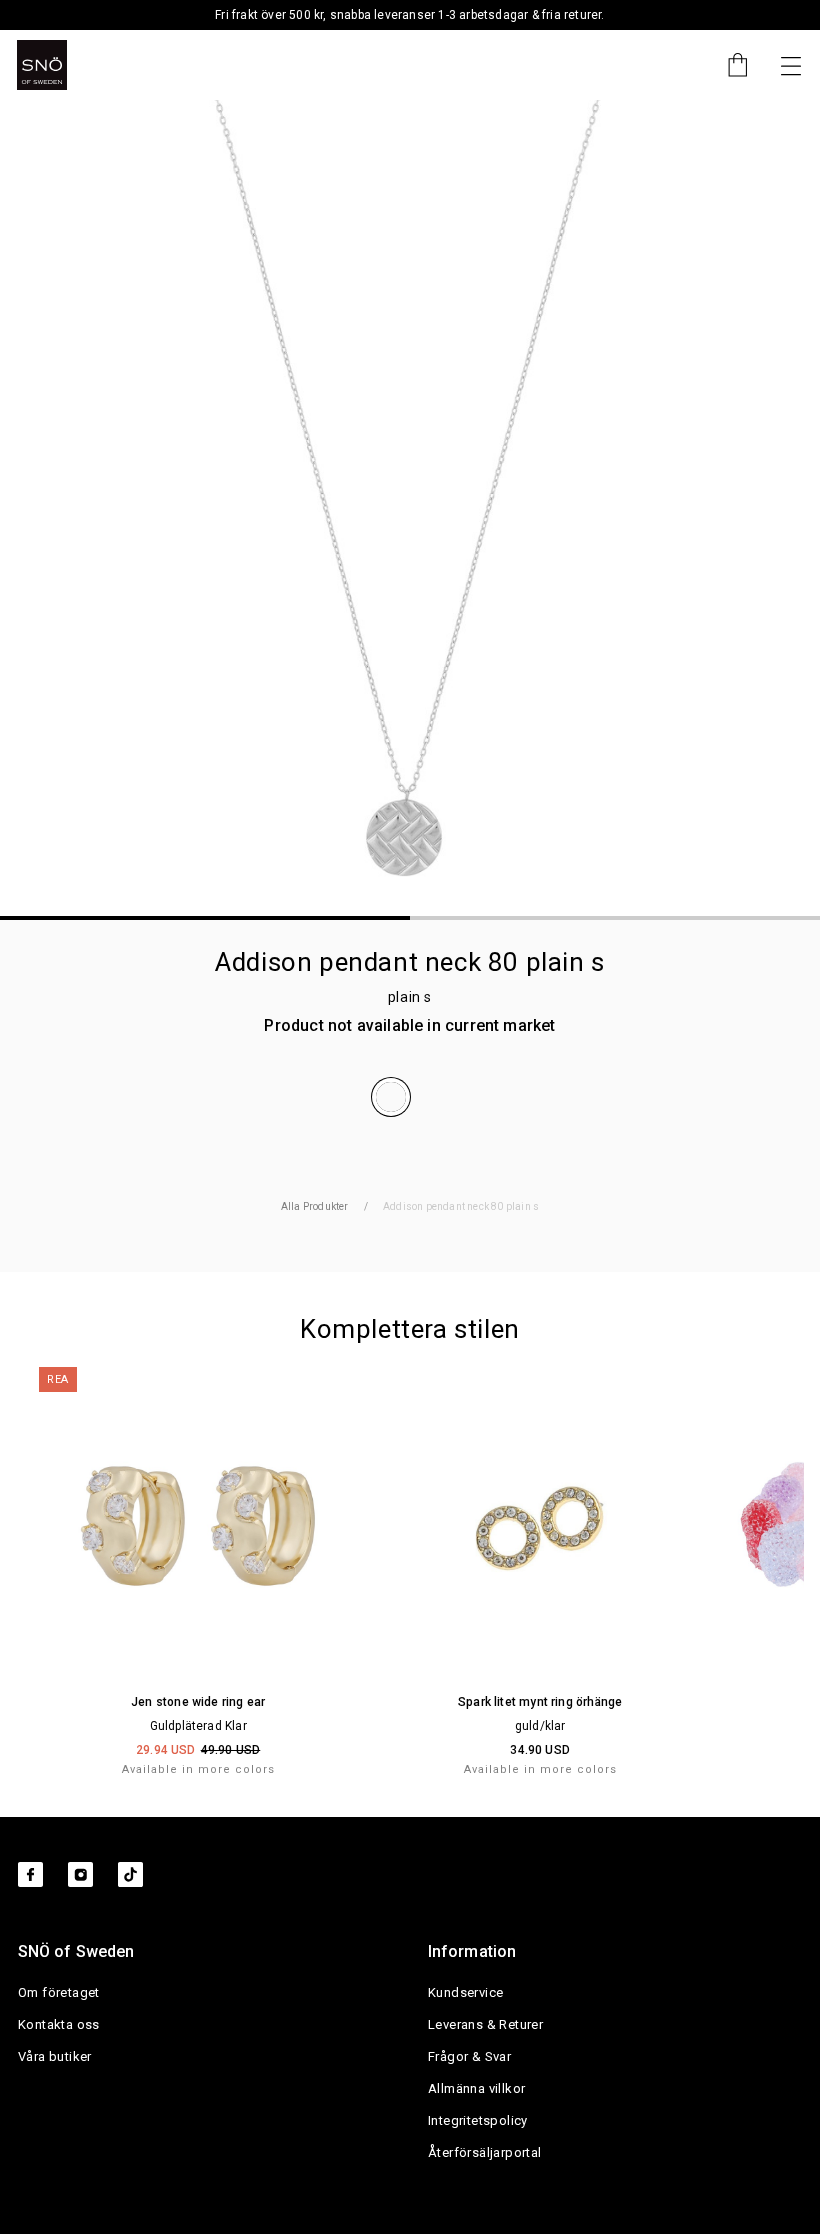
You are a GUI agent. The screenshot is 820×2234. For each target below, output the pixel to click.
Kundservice (465, 1992)
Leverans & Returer (485, 2024)
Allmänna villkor (476, 2088)
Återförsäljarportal (485, 2152)
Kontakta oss (59, 2024)
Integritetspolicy (478, 2120)
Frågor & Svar (469, 2056)
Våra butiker (55, 2056)
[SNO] (42, 65)
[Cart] (728, 65)
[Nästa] (791, 65)
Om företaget (59, 1992)
